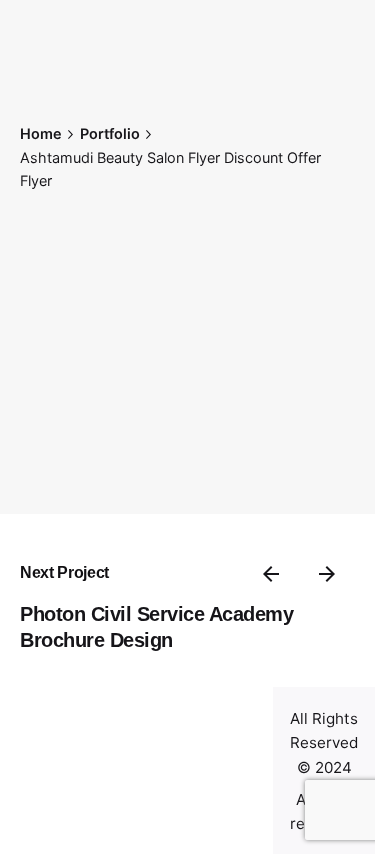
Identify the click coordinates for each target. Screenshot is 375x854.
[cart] (48, 806)
